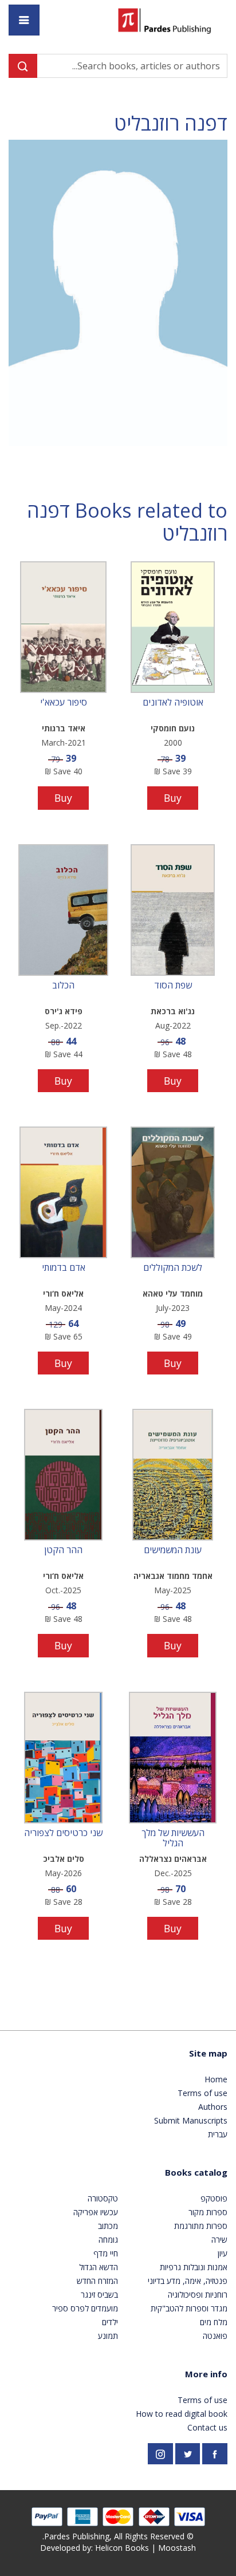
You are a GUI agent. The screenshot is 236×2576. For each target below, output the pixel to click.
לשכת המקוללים (173, 1268)
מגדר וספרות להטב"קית (189, 2308)
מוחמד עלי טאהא (173, 1293)
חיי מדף (106, 2253)
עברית (218, 2134)
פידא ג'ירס (64, 1011)
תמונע (108, 2336)
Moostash (177, 2548)
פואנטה (215, 2336)
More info (206, 2374)
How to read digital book (182, 2414)
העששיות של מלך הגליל (173, 1838)
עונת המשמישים (173, 1550)
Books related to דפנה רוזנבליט (127, 522)
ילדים (110, 2322)
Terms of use (202, 2093)
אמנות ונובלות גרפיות (194, 2267)
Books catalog (196, 2172)
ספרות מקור (208, 2212)
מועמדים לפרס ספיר (85, 2308)
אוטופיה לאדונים (173, 703)
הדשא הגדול (99, 2267)
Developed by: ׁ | (118, 2548)
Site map (208, 2053)
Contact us (207, 2427)
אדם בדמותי (64, 1268)
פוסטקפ (214, 2198)
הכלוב (63, 986)
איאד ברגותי (64, 728)
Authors (213, 2107)
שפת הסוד (173, 986)
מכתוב (108, 2226)
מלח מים (214, 2322)
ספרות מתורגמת (201, 2226)
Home (216, 2079)
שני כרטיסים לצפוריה (63, 1833)
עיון (223, 2253)
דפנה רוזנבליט (171, 123)
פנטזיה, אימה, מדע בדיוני (188, 2281)
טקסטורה (103, 2198)
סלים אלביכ (64, 1859)
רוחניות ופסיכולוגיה (198, 2295)
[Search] (23, 66)
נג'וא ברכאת (173, 1011)
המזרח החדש (97, 2281)
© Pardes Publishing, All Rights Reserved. (118, 2536)
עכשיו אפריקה (96, 2212)
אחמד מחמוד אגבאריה (173, 1576)
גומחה (108, 2240)
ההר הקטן (63, 1550)
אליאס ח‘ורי (63, 1293)
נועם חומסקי (173, 728)
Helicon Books (122, 2548)
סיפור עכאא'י (64, 703)
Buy (173, 798)
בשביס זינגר (99, 2295)
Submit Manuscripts (191, 2120)
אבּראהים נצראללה (173, 1859)
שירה (219, 2240)
